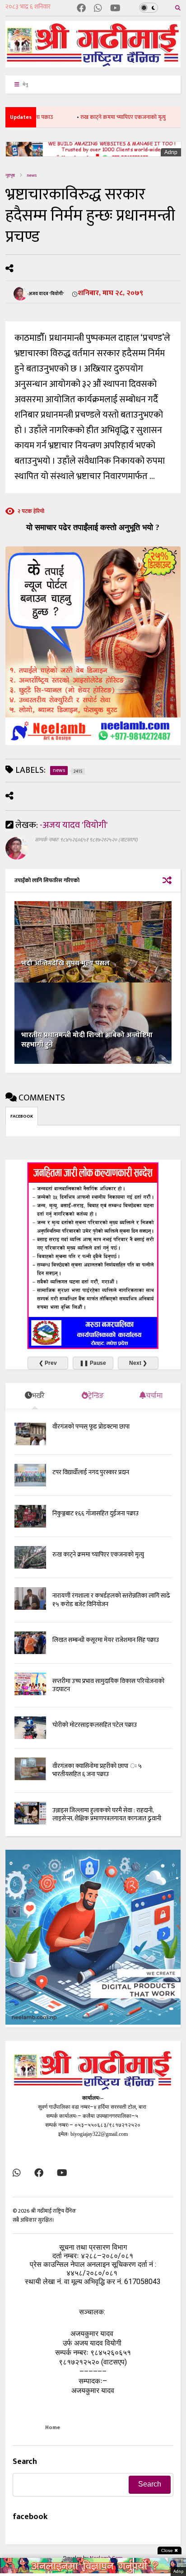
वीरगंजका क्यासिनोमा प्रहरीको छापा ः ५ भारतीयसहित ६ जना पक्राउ (97, 1770)
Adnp (171, 152)
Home (53, 2427)
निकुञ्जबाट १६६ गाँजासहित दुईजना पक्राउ (95, 1513)
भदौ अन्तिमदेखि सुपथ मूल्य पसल (65, 963)
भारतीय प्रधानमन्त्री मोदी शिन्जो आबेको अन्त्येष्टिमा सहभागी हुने (87, 1040)
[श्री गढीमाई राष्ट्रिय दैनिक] (93, 64)
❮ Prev (48, 1363)
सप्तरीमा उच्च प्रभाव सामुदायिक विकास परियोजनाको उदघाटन (108, 1685)
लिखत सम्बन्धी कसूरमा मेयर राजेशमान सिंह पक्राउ (106, 1640)
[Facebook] (81, 9)
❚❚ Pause (93, 1363)
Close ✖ (170, 2550)
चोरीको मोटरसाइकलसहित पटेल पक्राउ (95, 1725)
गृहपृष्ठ (10, 175)
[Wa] (98, 9)
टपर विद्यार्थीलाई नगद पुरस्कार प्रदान (91, 1472)
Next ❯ (138, 1363)
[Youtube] (115, 9)
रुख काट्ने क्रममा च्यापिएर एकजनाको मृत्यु (100, 117)
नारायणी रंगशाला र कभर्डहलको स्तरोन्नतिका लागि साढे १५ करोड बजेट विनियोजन (111, 1600)
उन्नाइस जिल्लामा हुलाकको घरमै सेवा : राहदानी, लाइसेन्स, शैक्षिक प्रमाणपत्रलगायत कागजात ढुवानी (107, 1814)
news (32, 175)
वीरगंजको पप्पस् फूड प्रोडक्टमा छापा (91, 1427)
